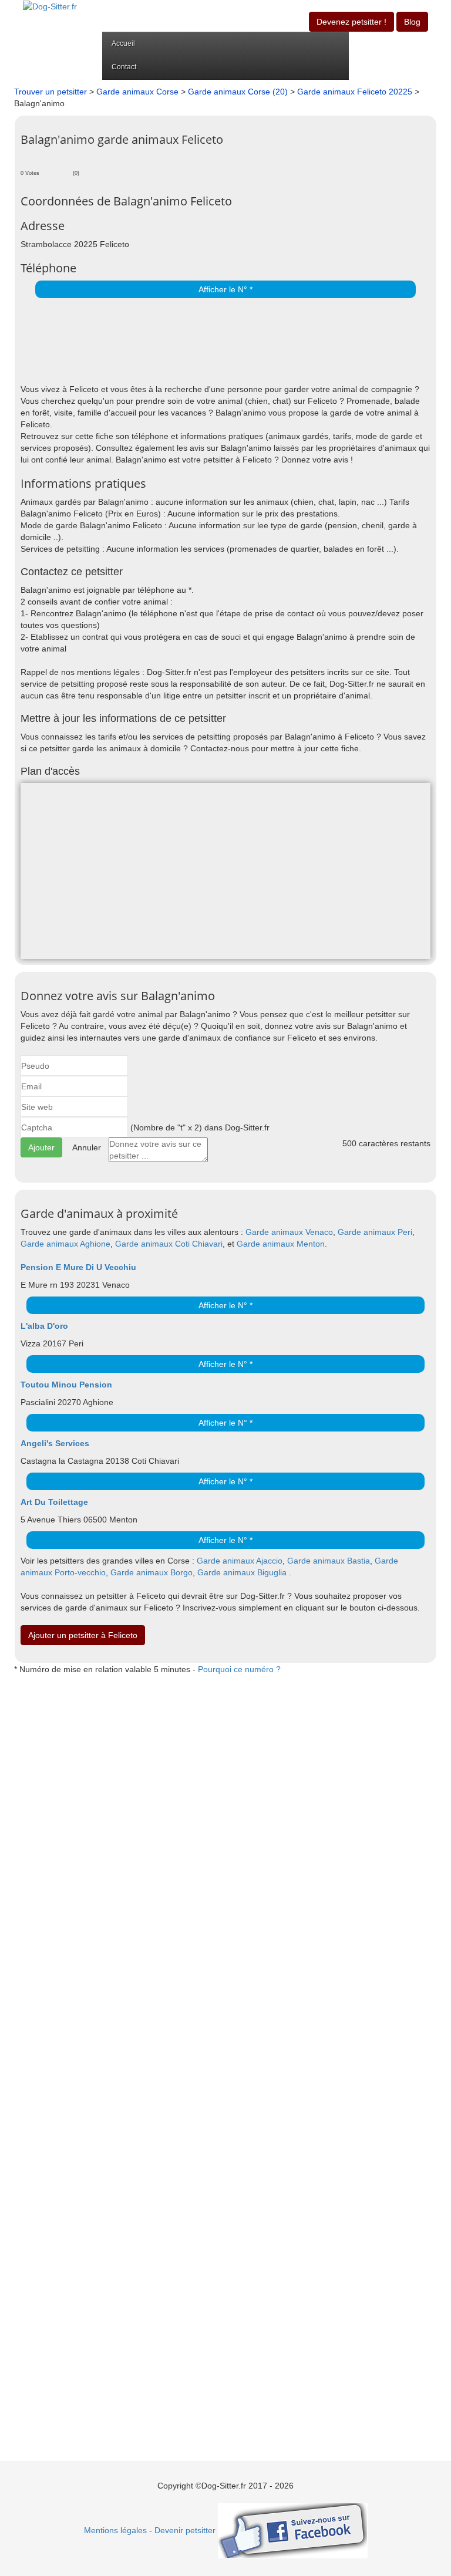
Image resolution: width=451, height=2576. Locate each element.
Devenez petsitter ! (351, 22)
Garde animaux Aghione (65, 1244)
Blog (412, 22)
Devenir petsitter (185, 2530)
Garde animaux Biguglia (242, 1572)
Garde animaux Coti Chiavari (169, 1244)
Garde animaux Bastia (329, 1561)
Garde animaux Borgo (152, 1572)
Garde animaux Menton (281, 1244)
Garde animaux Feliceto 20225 (356, 92)
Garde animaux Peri (375, 1232)
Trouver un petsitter (51, 92)
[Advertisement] (158, 342)
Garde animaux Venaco (289, 1232)
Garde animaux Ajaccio (240, 1561)
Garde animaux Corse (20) (238, 92)
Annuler (87, 1147)
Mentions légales (115, 2530)
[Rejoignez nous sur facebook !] (293, 2530)
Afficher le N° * (225, 289)
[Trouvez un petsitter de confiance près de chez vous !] (50, 6)
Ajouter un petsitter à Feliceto (83, 1635)
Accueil (123, 43)
